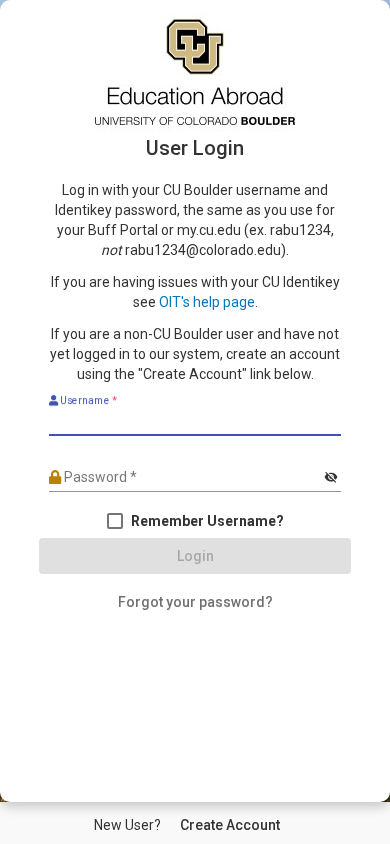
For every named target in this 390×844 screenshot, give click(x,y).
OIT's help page (207, 302)
